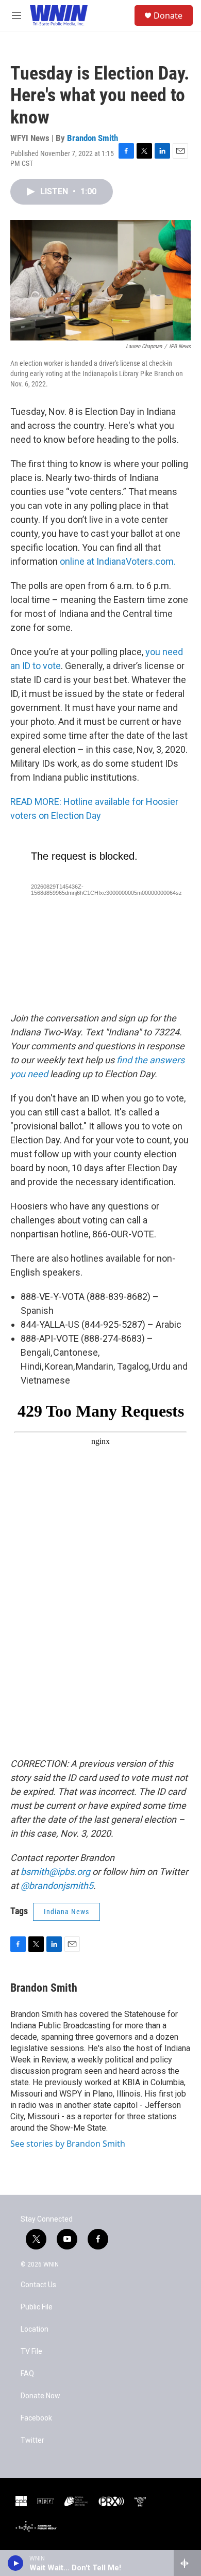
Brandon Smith (93, 138)
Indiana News (66, 1912)
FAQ (27, 2374)
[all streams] (187, 2563)
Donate (168, 15)
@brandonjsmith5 (57, 1886)
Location (35, 2329)
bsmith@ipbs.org (55, 1872)
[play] (16, 2563)
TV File (31, 2352)
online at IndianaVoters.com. (118, 561)
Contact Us (38, 2285)
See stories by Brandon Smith (68, 2144)
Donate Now (40, 2396)
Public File (37, 2307)
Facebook (36, 2418)
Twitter (32, 2440)
